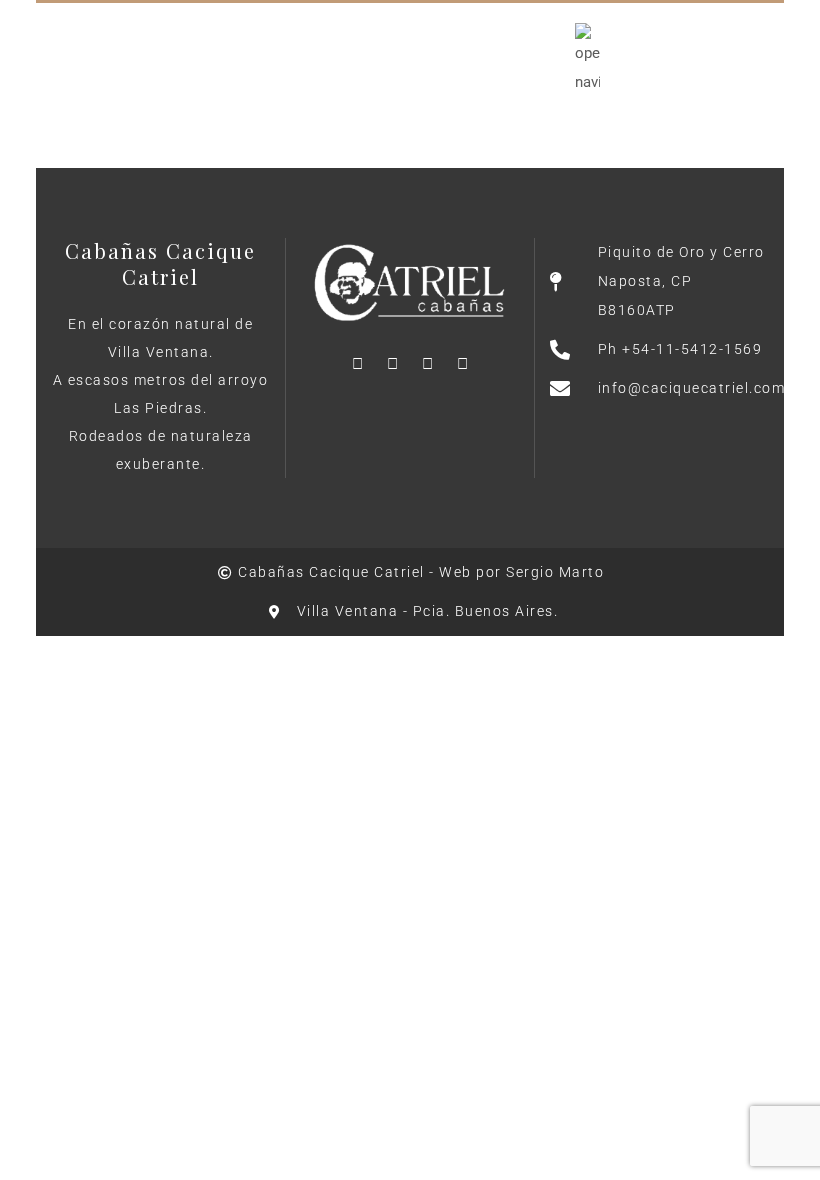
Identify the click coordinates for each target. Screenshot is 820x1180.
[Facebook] (357, 364)
